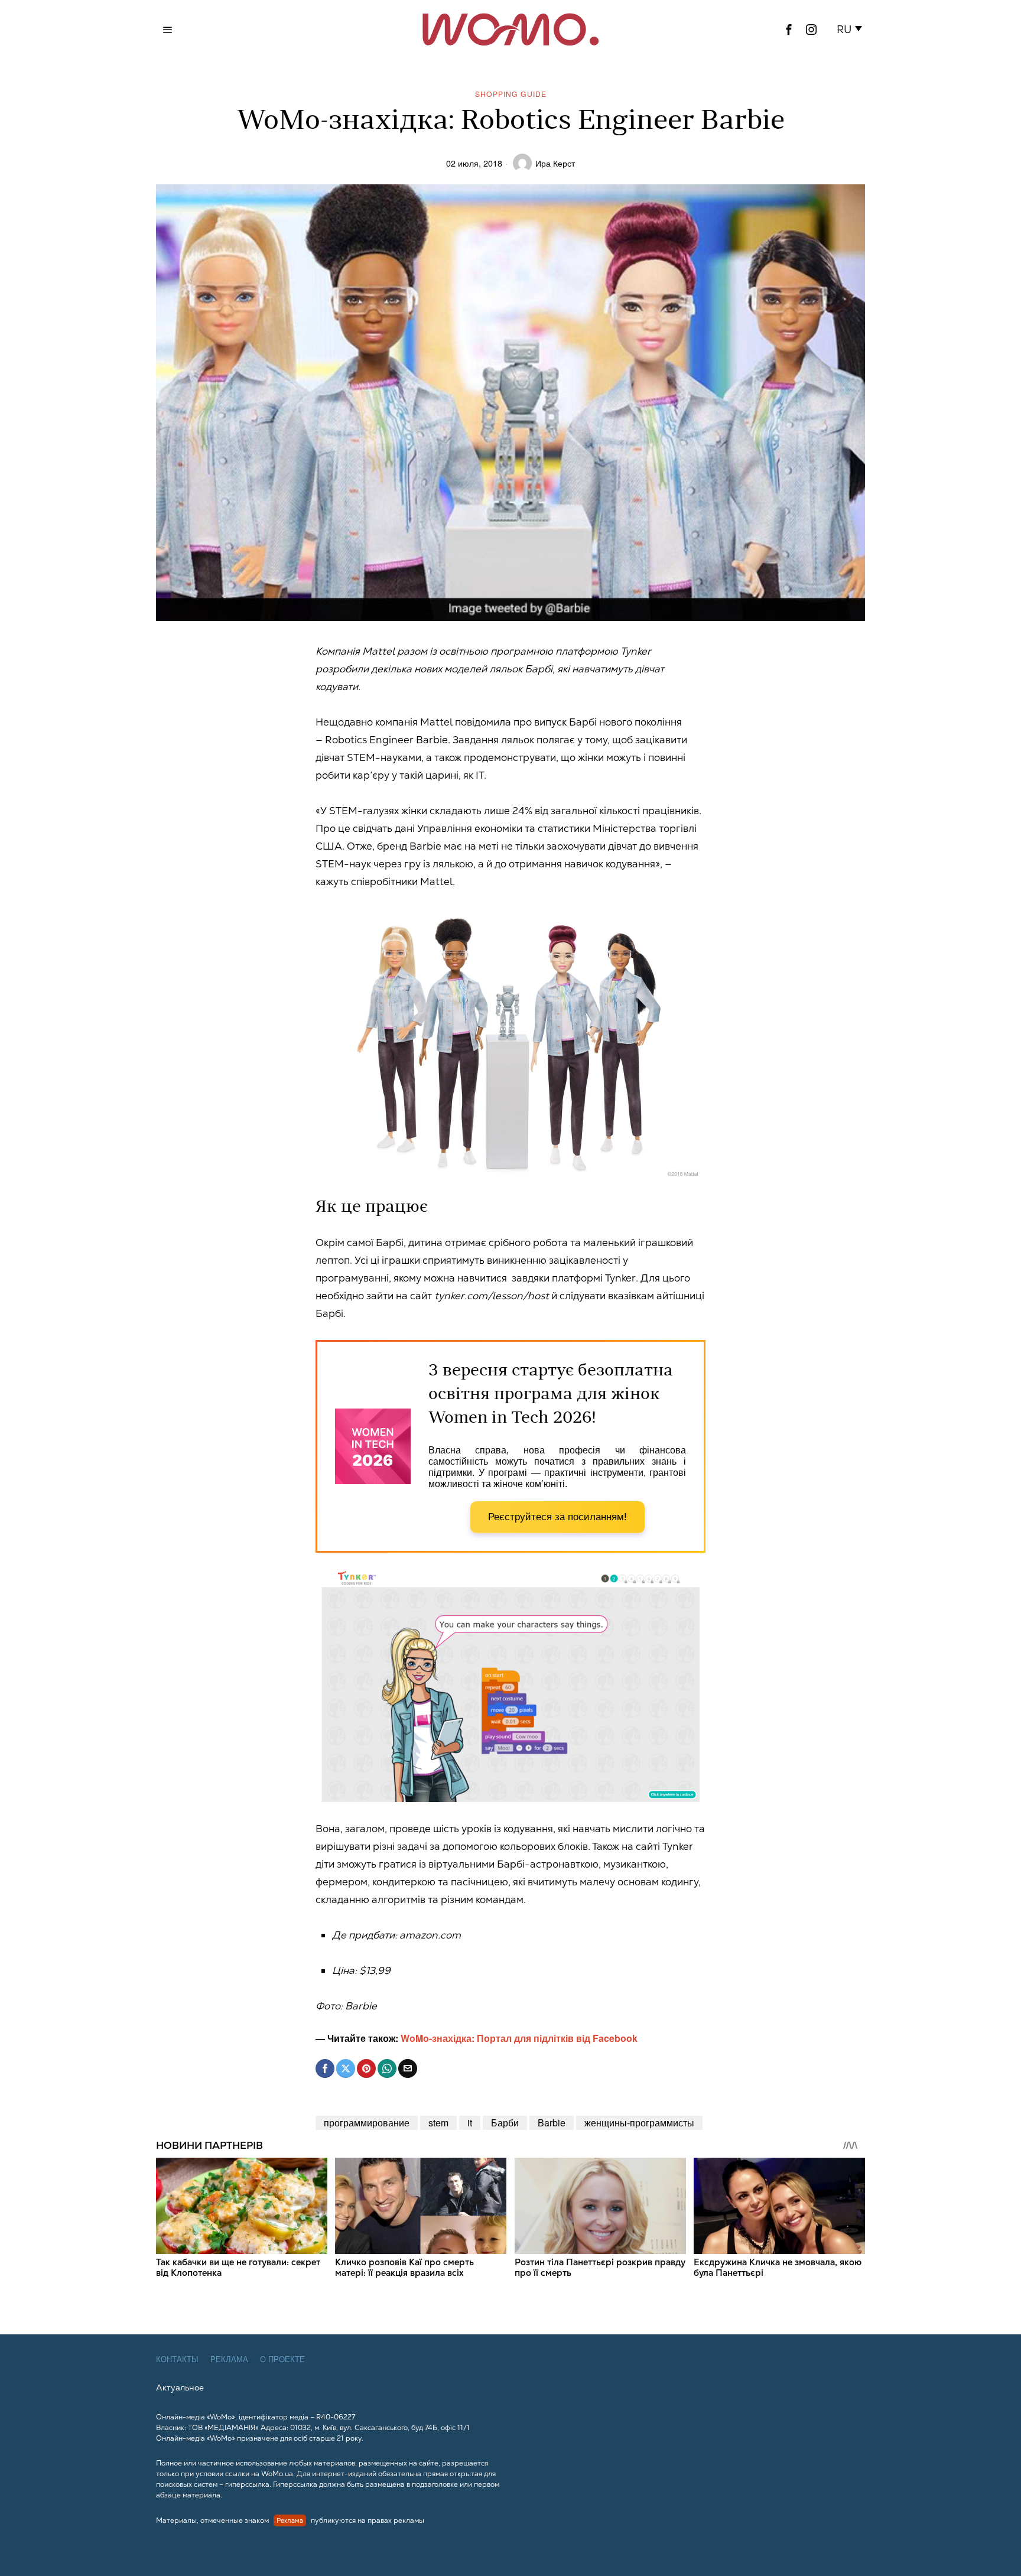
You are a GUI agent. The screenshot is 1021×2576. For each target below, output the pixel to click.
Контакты (177, 2359)
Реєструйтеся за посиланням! (557, 1517)
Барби (505, 2123)
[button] (852, 30)
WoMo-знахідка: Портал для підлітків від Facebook (519, 2038)
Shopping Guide (511, 94)
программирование (367, 2123)
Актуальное (180, 2388)
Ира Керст (555, 163)
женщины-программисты (639, 2123)
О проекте (282, 2359)
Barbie (552, 2123)
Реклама (229, 2359)
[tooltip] (789, 30)
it (470, 2123)
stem (438, 2123)
